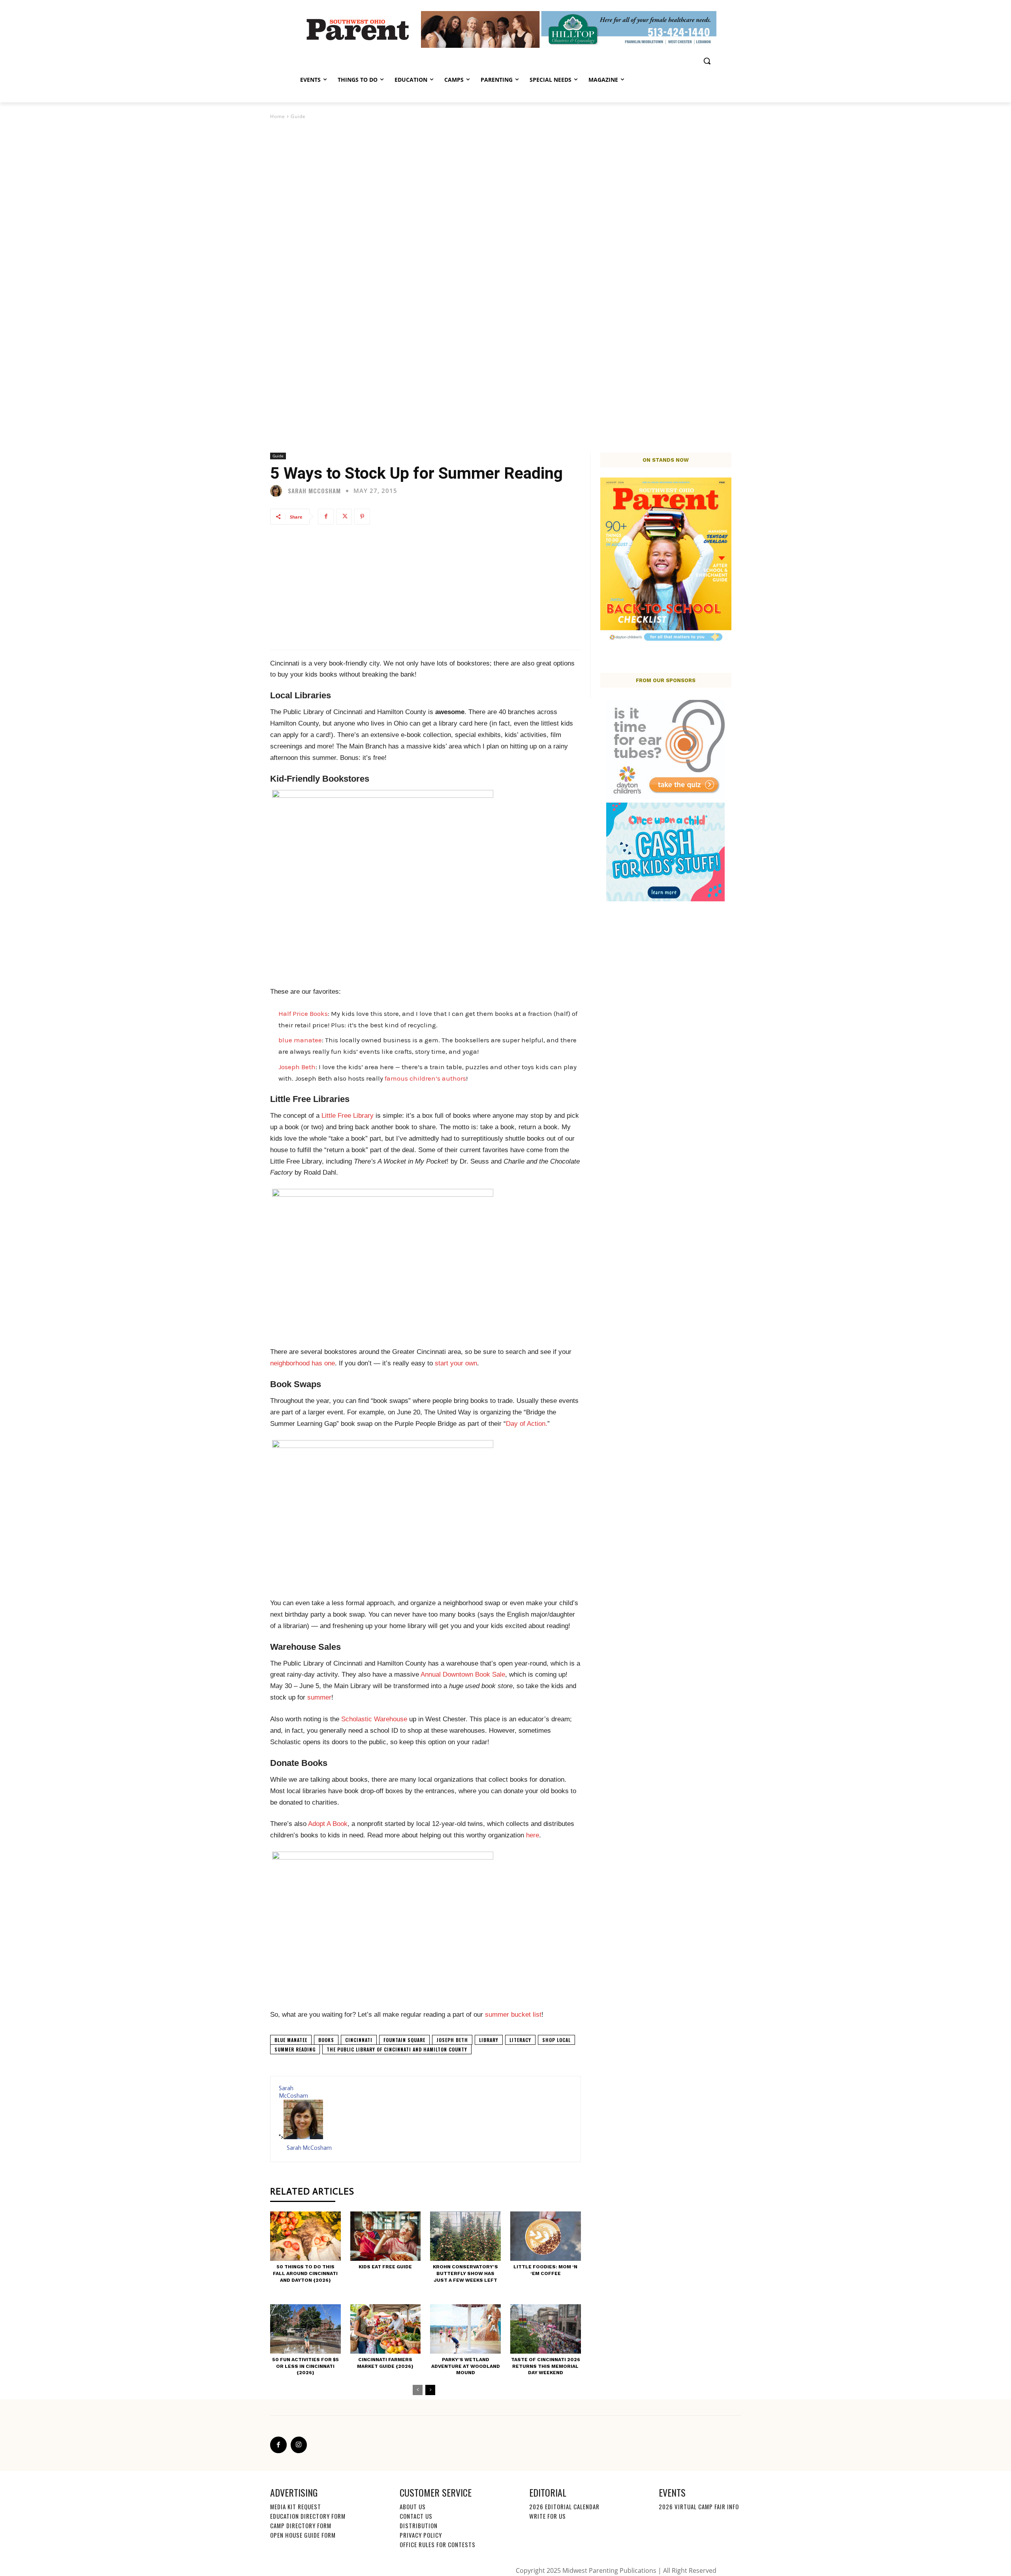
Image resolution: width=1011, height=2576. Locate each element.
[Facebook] (326, 517)
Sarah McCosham (314, 491)
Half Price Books (303, 1013)
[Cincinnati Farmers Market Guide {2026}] (386, 2329)
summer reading (295, 2049)
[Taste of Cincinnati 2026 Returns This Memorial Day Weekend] (546, 2329)
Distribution (419, 2525)
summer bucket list (513, 2015)
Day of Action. (527, 1424)
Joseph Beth (297, 1067)
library (489, 2040)
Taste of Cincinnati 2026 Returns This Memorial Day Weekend (546, 2366)
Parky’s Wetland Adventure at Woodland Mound (466, 2366)
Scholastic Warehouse (374, 1719)
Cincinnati (359, 2040)
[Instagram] (299, 2445)
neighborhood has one (303, 1363)
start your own (456, 1363)
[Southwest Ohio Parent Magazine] (358, 29)
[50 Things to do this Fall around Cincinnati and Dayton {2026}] (305, 2236)
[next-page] (430, 2390)
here (533, 1835)
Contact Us (416, 2516)
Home (278, 116)
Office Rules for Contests (438, 2544)
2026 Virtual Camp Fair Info (699, 2506)
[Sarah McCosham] (278, 491)
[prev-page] (418, 2390)
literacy (520, 2040)
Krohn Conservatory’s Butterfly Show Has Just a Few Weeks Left (465, 2273)
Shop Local (556, 2040)
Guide (298, 116)
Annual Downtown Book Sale (463, 1674)
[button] (707, 61)
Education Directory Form (308, 2516)
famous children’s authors (425, 1078)
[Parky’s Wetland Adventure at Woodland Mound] (465, 2329)
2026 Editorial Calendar (564, 2506)
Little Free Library (348, 1116)
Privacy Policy (421, 2535)
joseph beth (452, 2040)
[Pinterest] (362, 517)
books (326, 2040)
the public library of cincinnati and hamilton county (397, 2049)
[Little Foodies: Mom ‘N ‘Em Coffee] (546, 2236)
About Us (413, 2506)
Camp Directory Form (301, 2525)
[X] (344, 517)
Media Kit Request (296, 2506)
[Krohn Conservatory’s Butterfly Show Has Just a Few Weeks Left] (465, 2236)
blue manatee (300, 1040)
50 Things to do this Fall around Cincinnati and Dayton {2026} (305, 2273)
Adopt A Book (328, 1824)
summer (319, 1697)
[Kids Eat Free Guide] (386, 2236)
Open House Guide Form (303, 2535)
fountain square (404, 2040)
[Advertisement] (426, 587)
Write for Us (548, 2516)
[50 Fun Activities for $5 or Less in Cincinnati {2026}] (305, 2329)
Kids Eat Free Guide (385, 2267)
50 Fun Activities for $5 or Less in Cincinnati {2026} (305, 2366)
